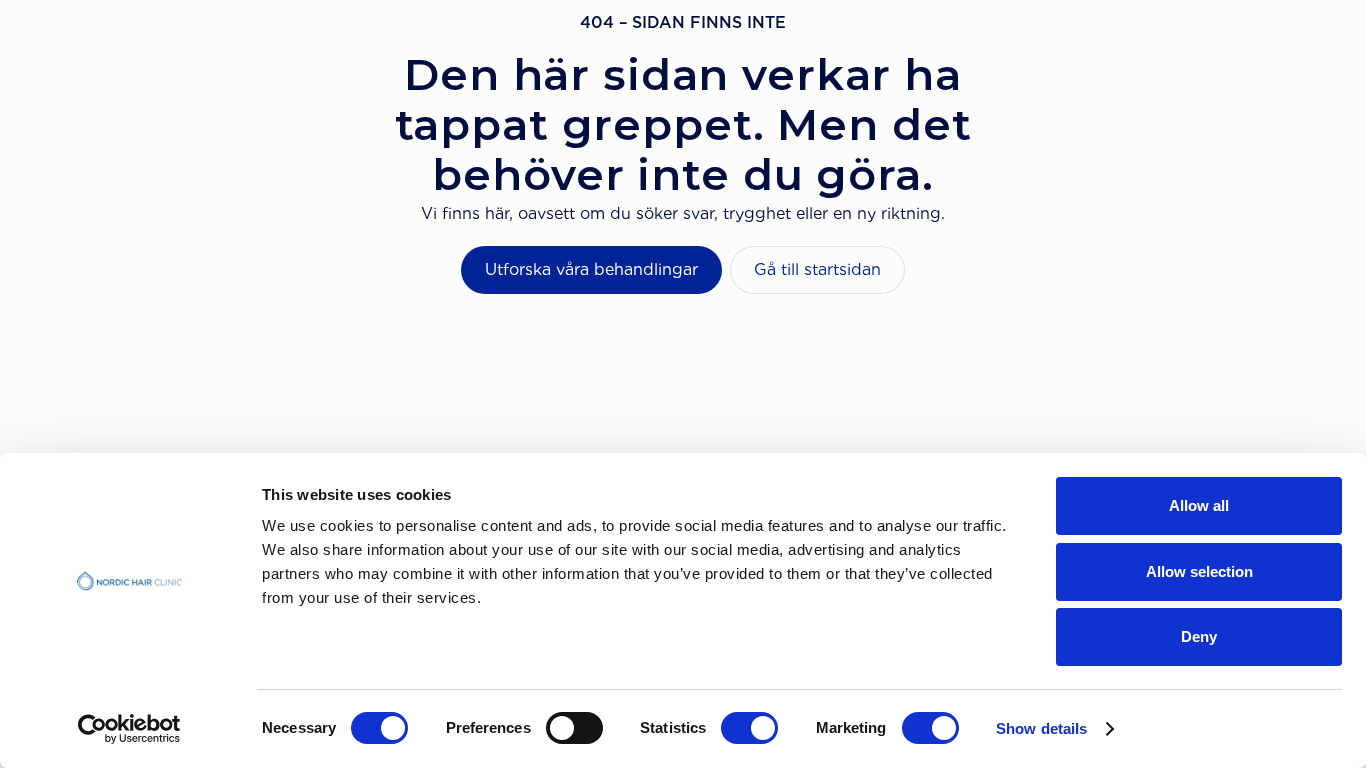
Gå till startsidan (817, 269)
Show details (1041, 728)
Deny (1199, 636)
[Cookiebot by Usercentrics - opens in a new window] (129, 729)
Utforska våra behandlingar (591, 269)
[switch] (574, 728)
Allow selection (1199, 571)
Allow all (1199, 505)
